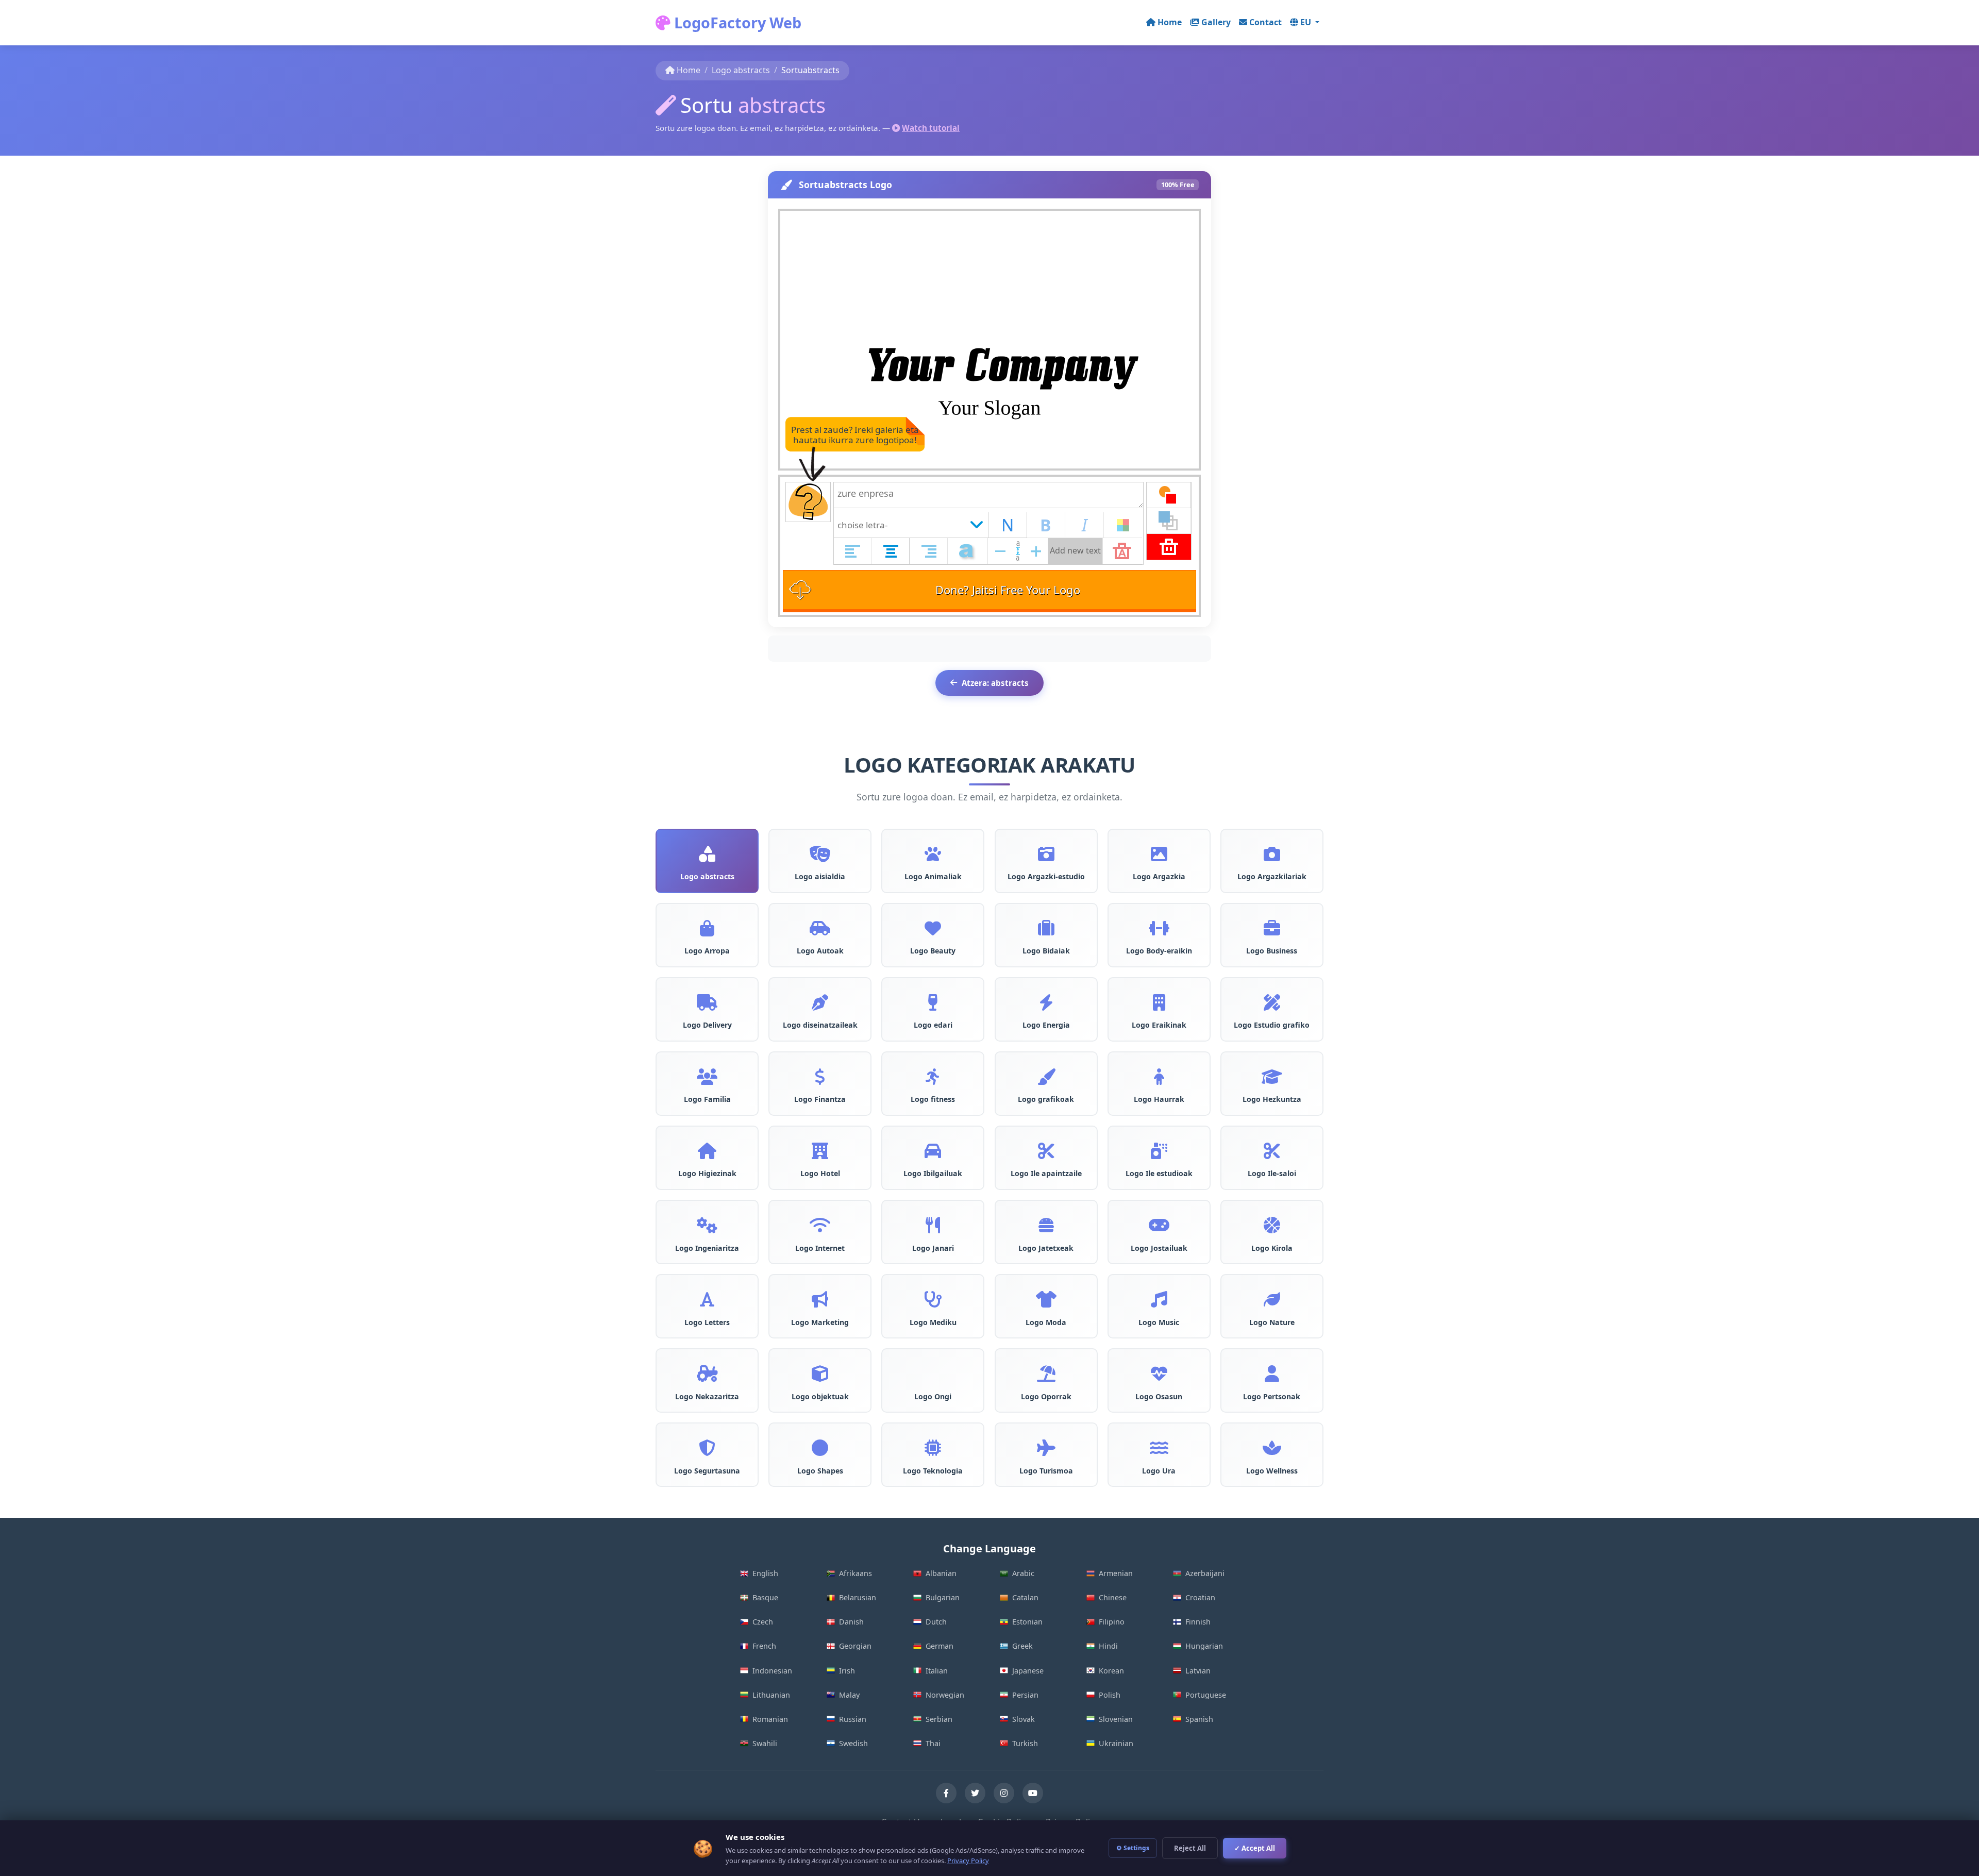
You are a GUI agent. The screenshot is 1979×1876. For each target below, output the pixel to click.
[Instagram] (1004, 1793)
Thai (933, 1743)
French (764, 1646)
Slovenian (1116, 1719)
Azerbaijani (1205, 1573)
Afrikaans (856, 1573)
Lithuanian (771, 1695)
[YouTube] (1033, 1793)
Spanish (1199, 1719)
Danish (851, 1622)
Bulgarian (943, 1597)
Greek (1022, 1646)
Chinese (1113, 1597)
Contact (1265, 22)
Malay (849, 1695)
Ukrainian (1116, 1743)
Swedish (853, 1743)
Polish (1110, 1695)
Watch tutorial (931, 128)
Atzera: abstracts (995, 683)
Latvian (1198, 1671)
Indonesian (772, 1671)
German (940, 1646)
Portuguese (1206, 1695)
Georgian (855, 1646)
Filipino (1112, 1622)
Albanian (941, 1573)
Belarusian (858, 1597)
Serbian (939, 1719)
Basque (765, 1597)
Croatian (1200, 1597)
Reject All (1190, 1848)
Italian (937, 1671)
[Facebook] (946, 1793)
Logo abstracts (741, 70)
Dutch (936, 1622)
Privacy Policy (968, 1861)
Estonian (1027, 1622)
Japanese (1028, 1671)
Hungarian (1204, 1646)
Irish (847, 1671)
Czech (763, 1622)
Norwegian (945, 1695)
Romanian (770, 1719)
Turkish (1025, 1743)
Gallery (1216, 22)
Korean (1111, 1671)
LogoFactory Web (736, 22)
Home (1170, 22)
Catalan (1025, 1597)
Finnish (1198, 1622)
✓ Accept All (1255, 1848)
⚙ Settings (1133, 1848)
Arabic (1023, 1573)
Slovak (1024, 1719)
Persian (1025, 1695)
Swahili (765, 1743)
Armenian (1116, 1573)
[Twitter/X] (975, 1793)
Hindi (1108, 1646)
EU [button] (1307, 22)
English (765, 1573)
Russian (853, 1719)
